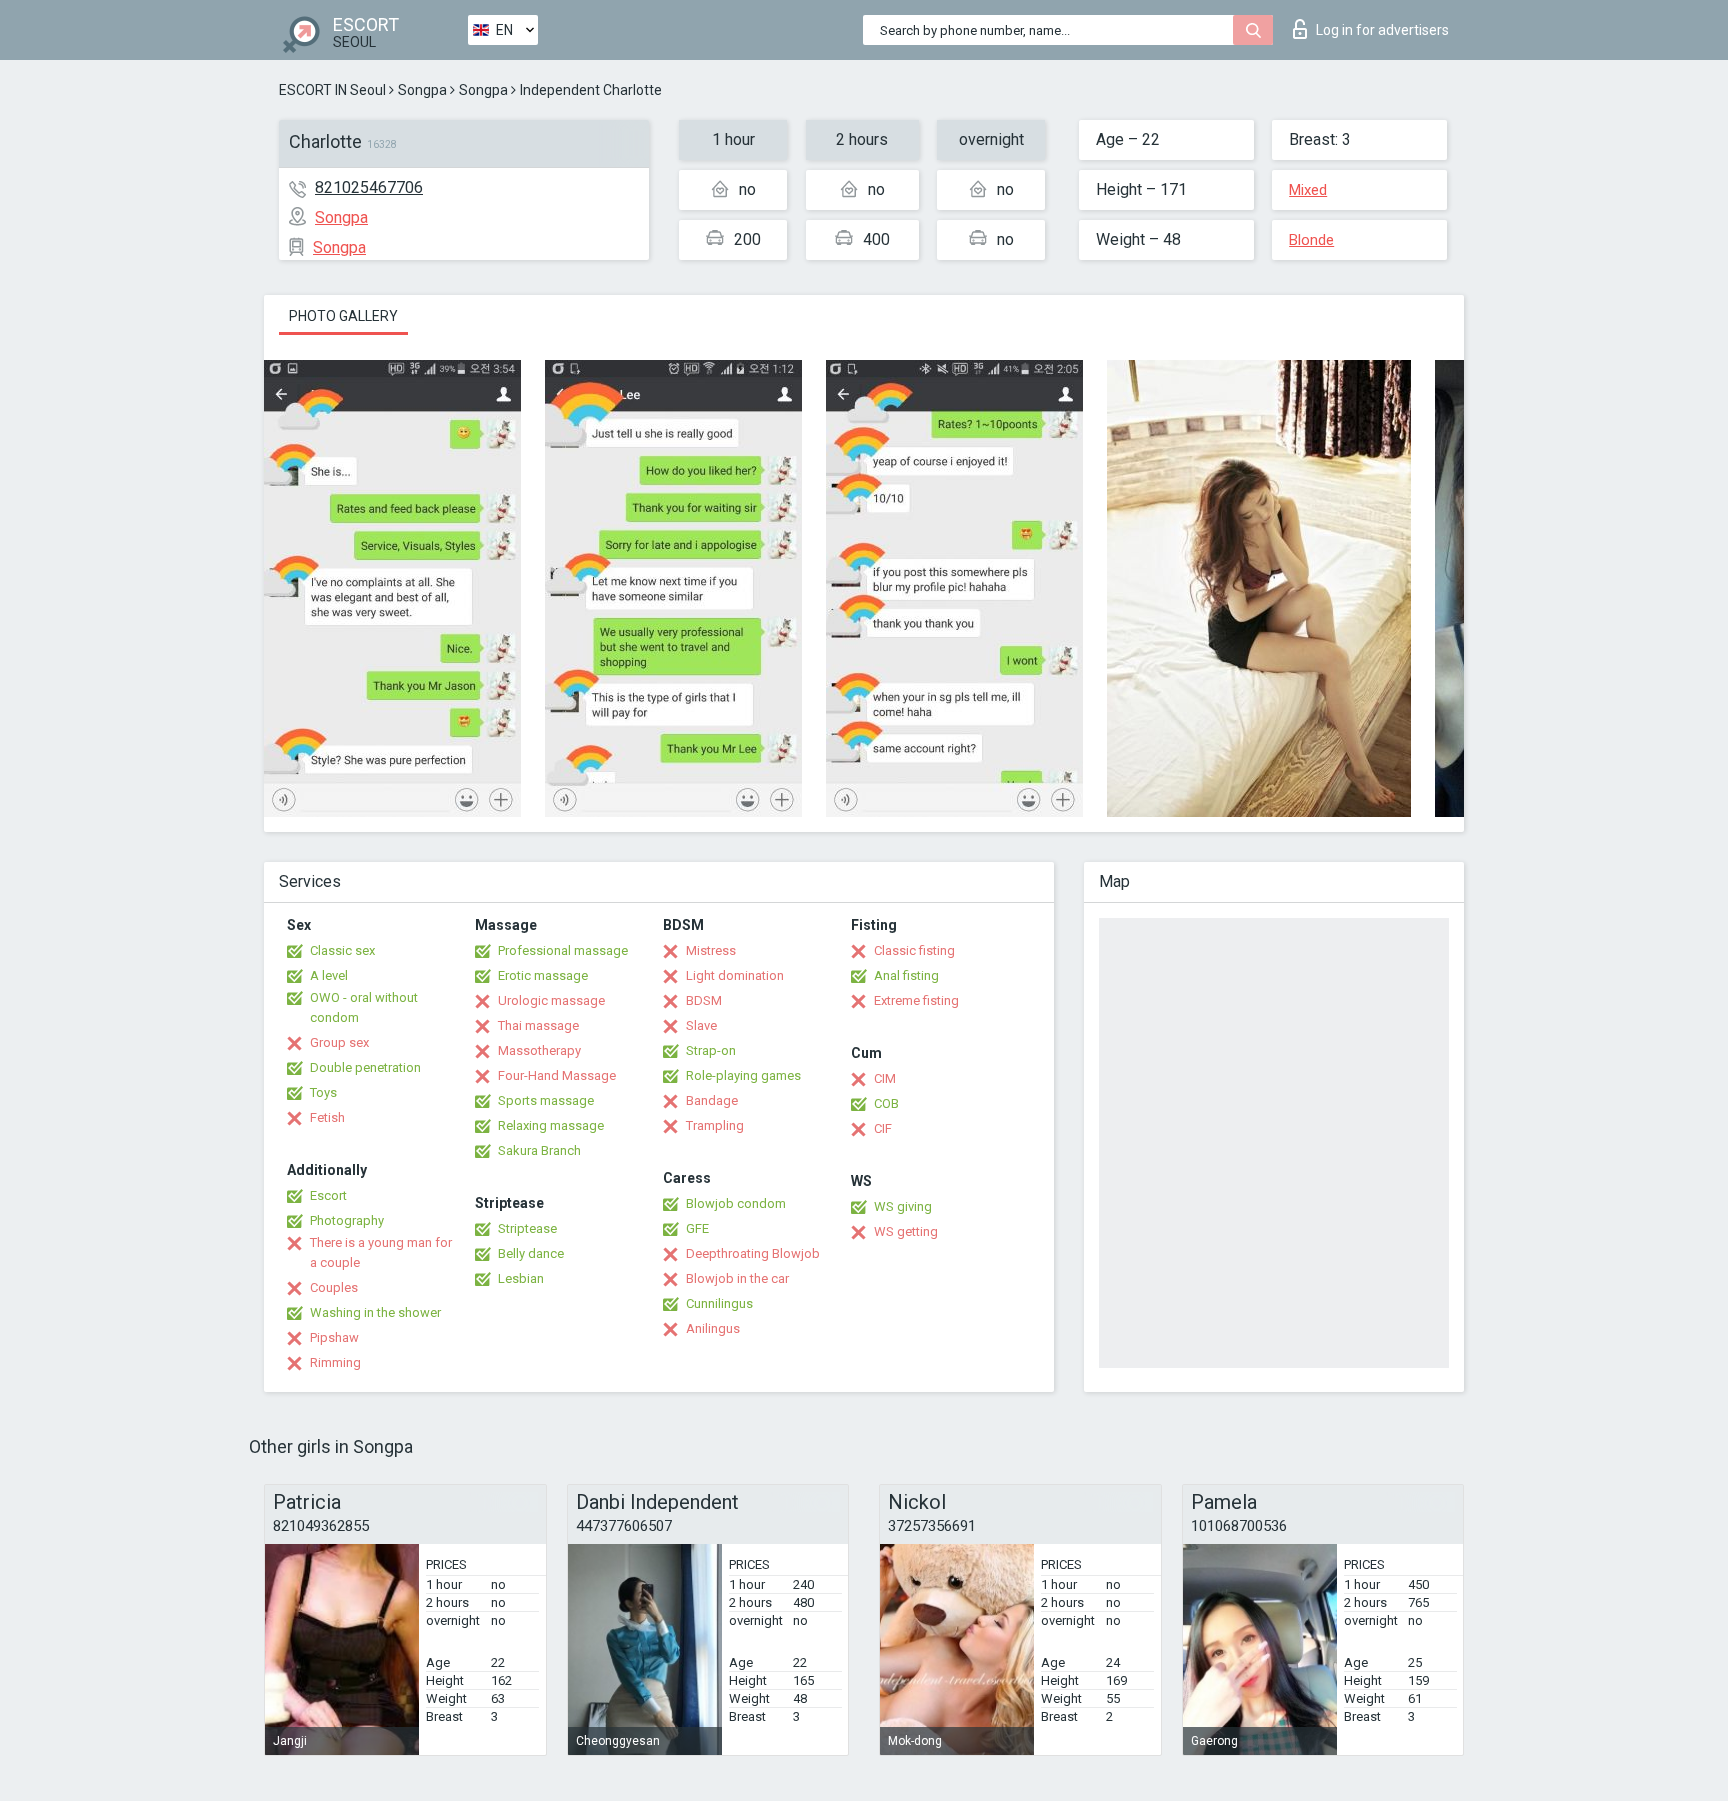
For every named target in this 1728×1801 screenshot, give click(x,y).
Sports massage (546, 1100)
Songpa (422, 90)
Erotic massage (543, 975)
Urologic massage (551, 1000)
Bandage (712, 1100)
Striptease (527, 1228)
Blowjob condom (736, 1203)
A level (329, 975)
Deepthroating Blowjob (753, 1253)
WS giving (903, 1206)
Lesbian (521, 1278)
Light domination (735, 975)
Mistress (711, 950)
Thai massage (538, 1025)
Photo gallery (343, 316)
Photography (347, 1220)
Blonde (1311, 240)
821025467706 (369, 187)
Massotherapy (539, 1050)
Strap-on (711, 1050)
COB (886, 1103)
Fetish (327, 1117)
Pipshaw (334, 1337)
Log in (1382, 30)
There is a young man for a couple (381, 1252)
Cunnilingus (719, 1303)
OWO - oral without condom (364, 1007)
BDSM (704, 1000)
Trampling (715, 1125)
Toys (323, 1092)
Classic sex (342, 950)
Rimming (335, 1362)
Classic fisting (914, 950)
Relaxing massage (551, 1125)
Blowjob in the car (737, 1278)
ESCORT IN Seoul (332, 90)
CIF (883, 1128)
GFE (697, 1228)
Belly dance (531, 1253)
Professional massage (563, 950)
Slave (701, 1025)
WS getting (906, 1231)
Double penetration (365, 1067)
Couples (334, 1287)
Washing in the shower (375, 1312)
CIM (885, 1078)
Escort (328, 1195)
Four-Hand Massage (557, 1075)
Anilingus (713, 1328)
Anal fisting (906, 975)
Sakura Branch (539, 1150)
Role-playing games (743, 1075)
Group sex (339, 1042)
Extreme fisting (916, 1000)
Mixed (1308, 190)
